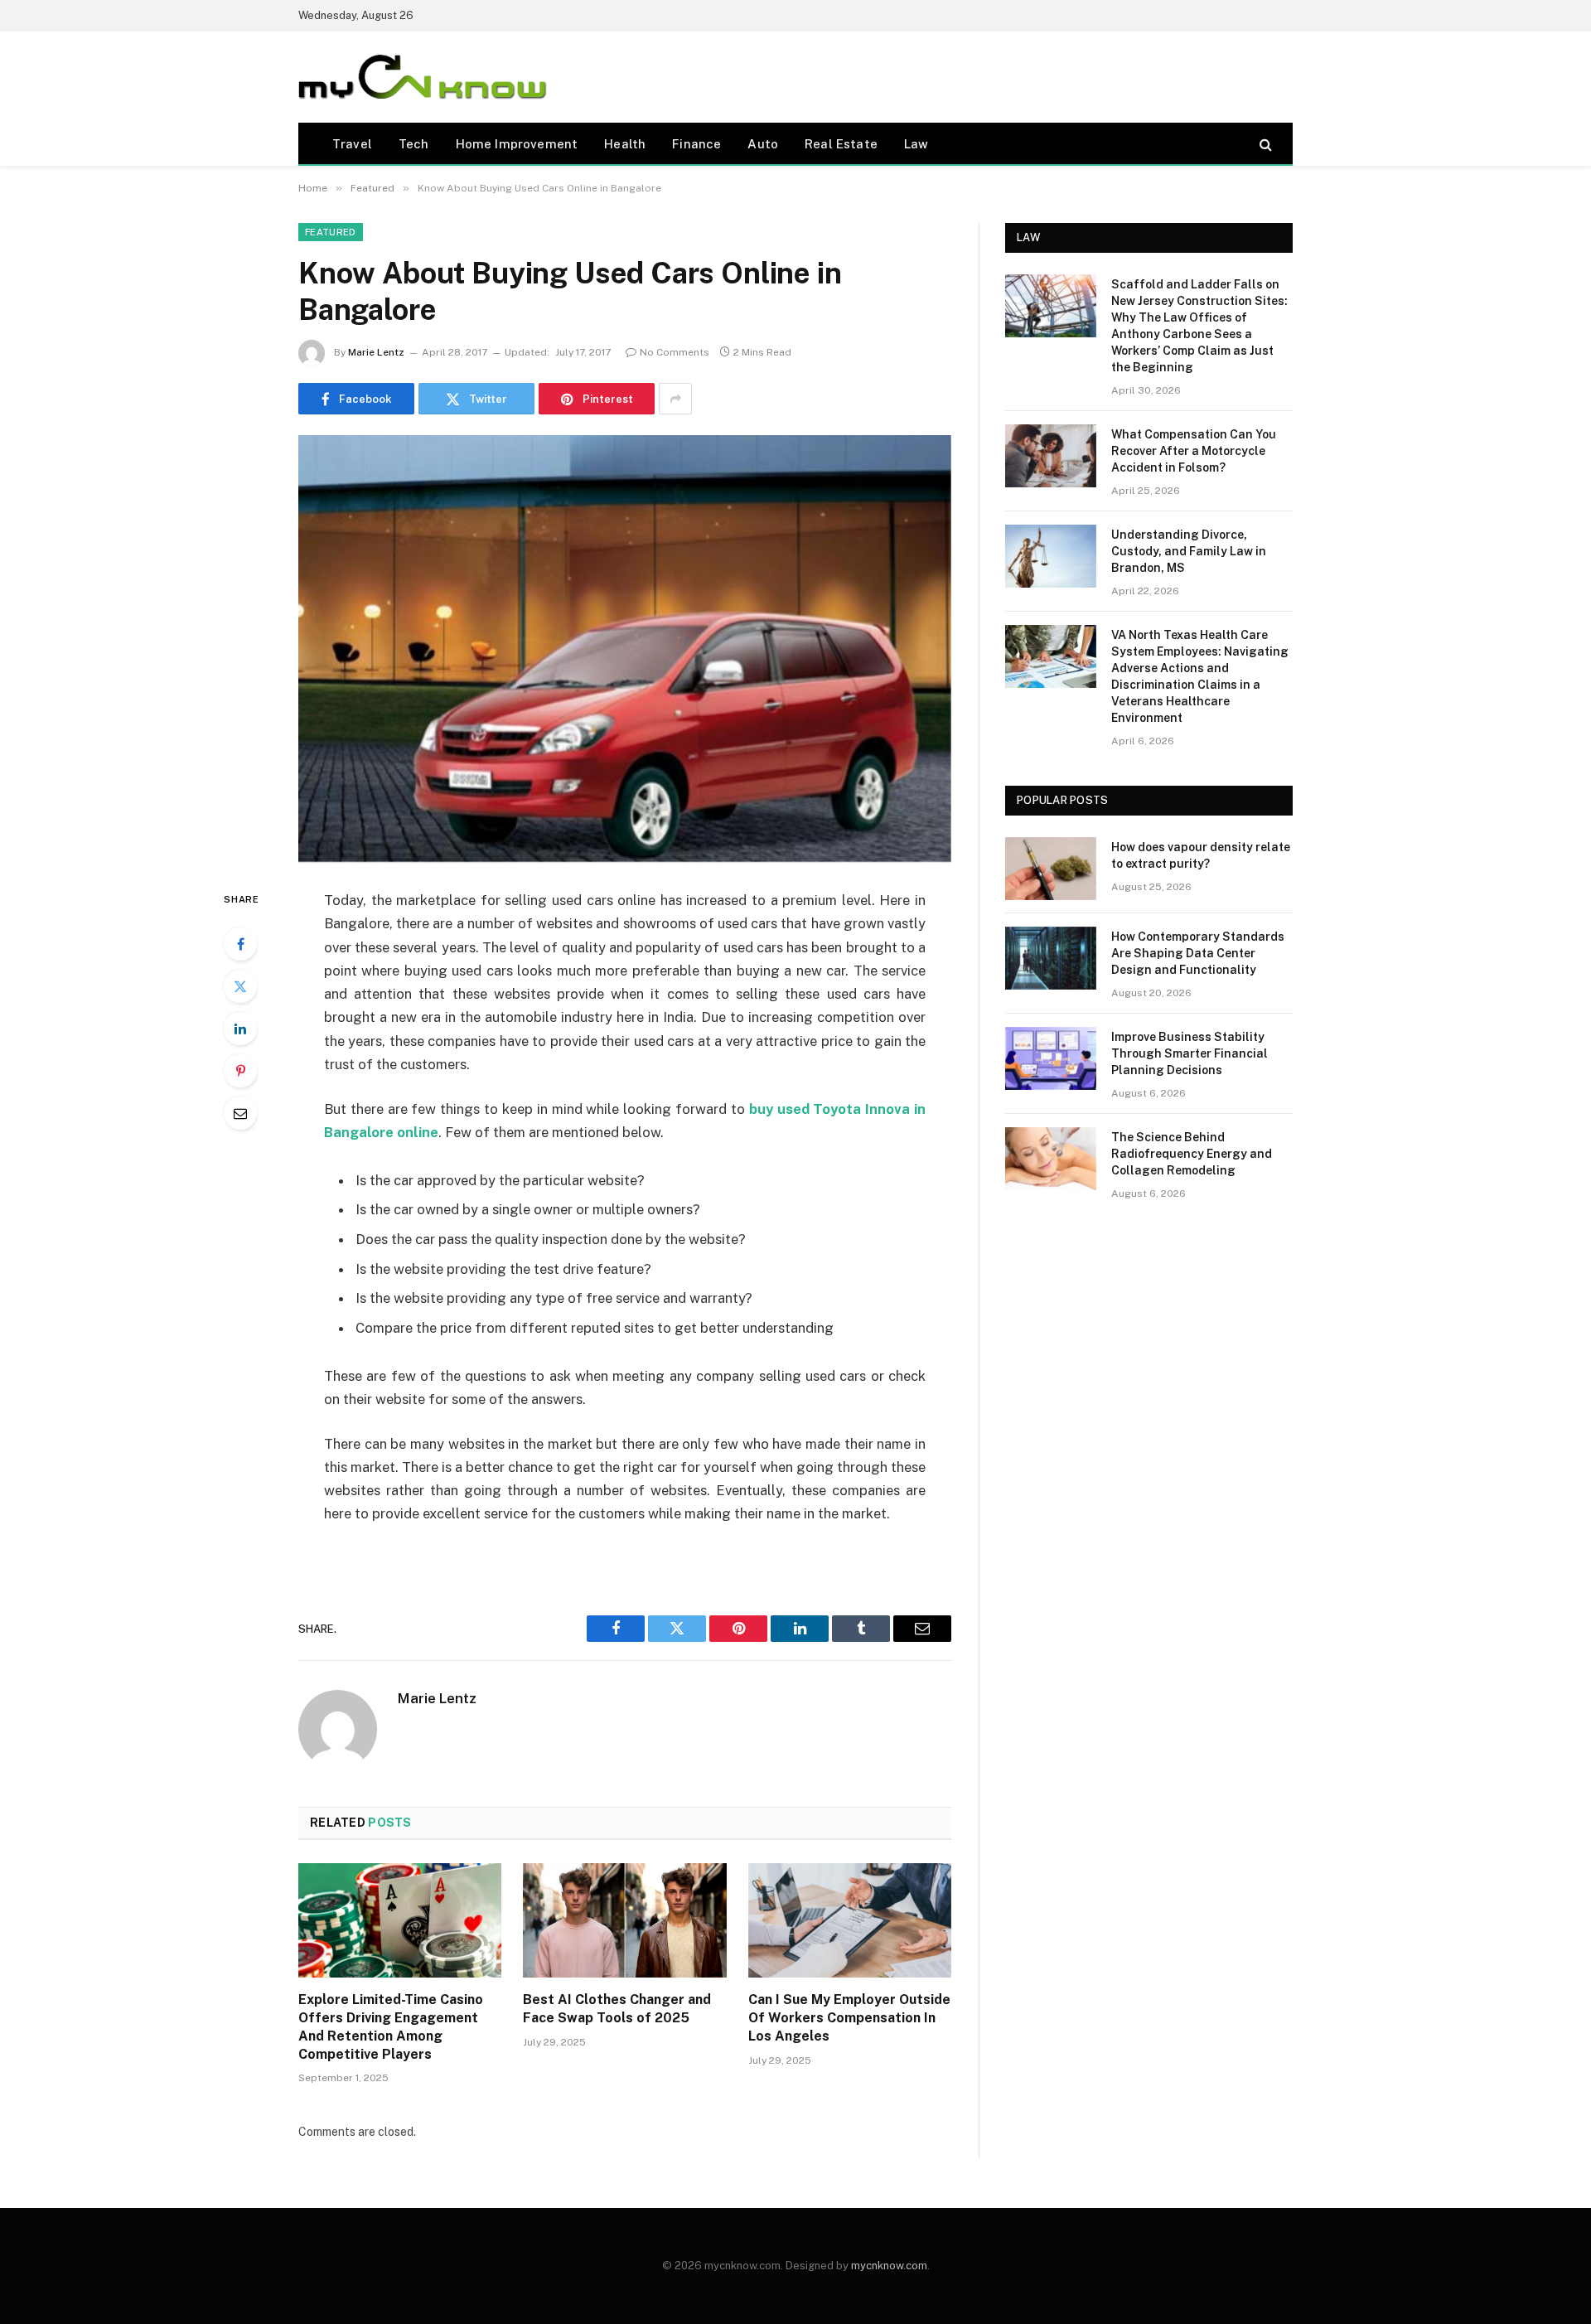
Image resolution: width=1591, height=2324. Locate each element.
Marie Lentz (376, 352)
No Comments (675, 352)
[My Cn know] (423, 77)
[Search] (1264, 144)
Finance (696, 144)
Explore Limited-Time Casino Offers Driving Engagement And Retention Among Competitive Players (391, 2026)
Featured (331, 232)
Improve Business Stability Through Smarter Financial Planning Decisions (1190, 1053)
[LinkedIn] (240, 1029)
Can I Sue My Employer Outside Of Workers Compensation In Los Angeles (849, 2018)
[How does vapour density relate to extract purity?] (1051, 869)
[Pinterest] (240, 1071)
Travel (352, 144)
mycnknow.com (889, 2266)
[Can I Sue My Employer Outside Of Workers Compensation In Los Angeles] (850, 1920)
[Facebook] (240, 944)
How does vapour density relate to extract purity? (1201, 855)
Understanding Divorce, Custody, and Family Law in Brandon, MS (1189, 551)
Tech (414, 144)
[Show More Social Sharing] (675, 399)
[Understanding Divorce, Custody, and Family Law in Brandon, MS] (1051, 556)
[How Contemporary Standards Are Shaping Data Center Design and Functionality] (1051, 958)
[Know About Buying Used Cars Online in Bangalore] (625, 649)
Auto (763, 144)
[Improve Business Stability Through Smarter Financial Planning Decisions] (1051, 1058)
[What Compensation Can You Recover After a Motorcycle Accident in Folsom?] (1051, 456)
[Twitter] (240, 986)
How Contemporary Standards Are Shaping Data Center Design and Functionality (1198, 953)
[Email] (240, 1113)
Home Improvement (517, 144)
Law (916, 144)
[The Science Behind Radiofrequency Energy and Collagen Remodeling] (1051, 1159)
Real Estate (841, 144)
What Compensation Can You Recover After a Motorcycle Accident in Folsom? (1194, 451)
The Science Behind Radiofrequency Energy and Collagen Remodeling (1192, 1154)
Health (625, 144)
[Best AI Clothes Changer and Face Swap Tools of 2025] (624, 1920)
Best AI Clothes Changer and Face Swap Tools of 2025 (617, 2009)
